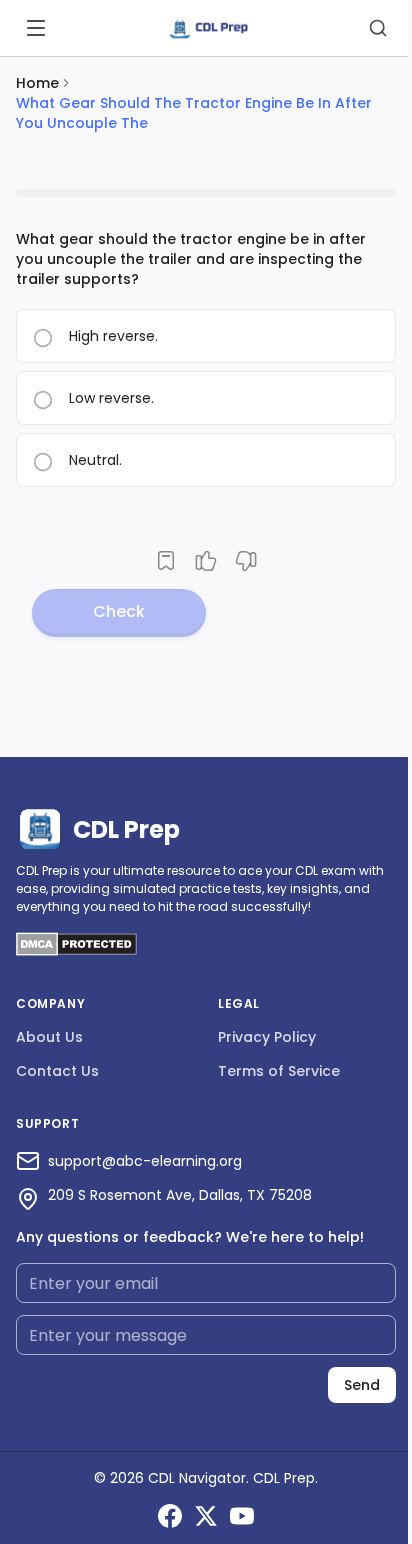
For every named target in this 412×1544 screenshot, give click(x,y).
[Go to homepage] (208, 28)
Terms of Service (279, 1071)
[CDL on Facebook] (170, 1516)
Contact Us (57, 1071)
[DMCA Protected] (76, 950)
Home (37, 83)
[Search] (378, 28)
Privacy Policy (267, 1037)
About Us (49, 1037)
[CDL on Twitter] (206, 1516)
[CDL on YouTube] (242, 1516)
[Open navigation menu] (36, 28)
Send (362, 1385)
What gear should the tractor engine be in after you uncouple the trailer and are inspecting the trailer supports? (191, 259)
